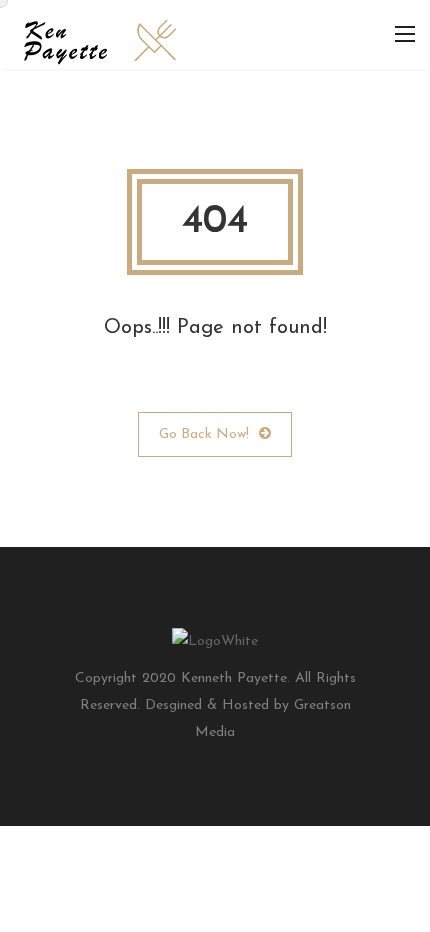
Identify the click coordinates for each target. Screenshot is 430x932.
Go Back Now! (204, 434)
